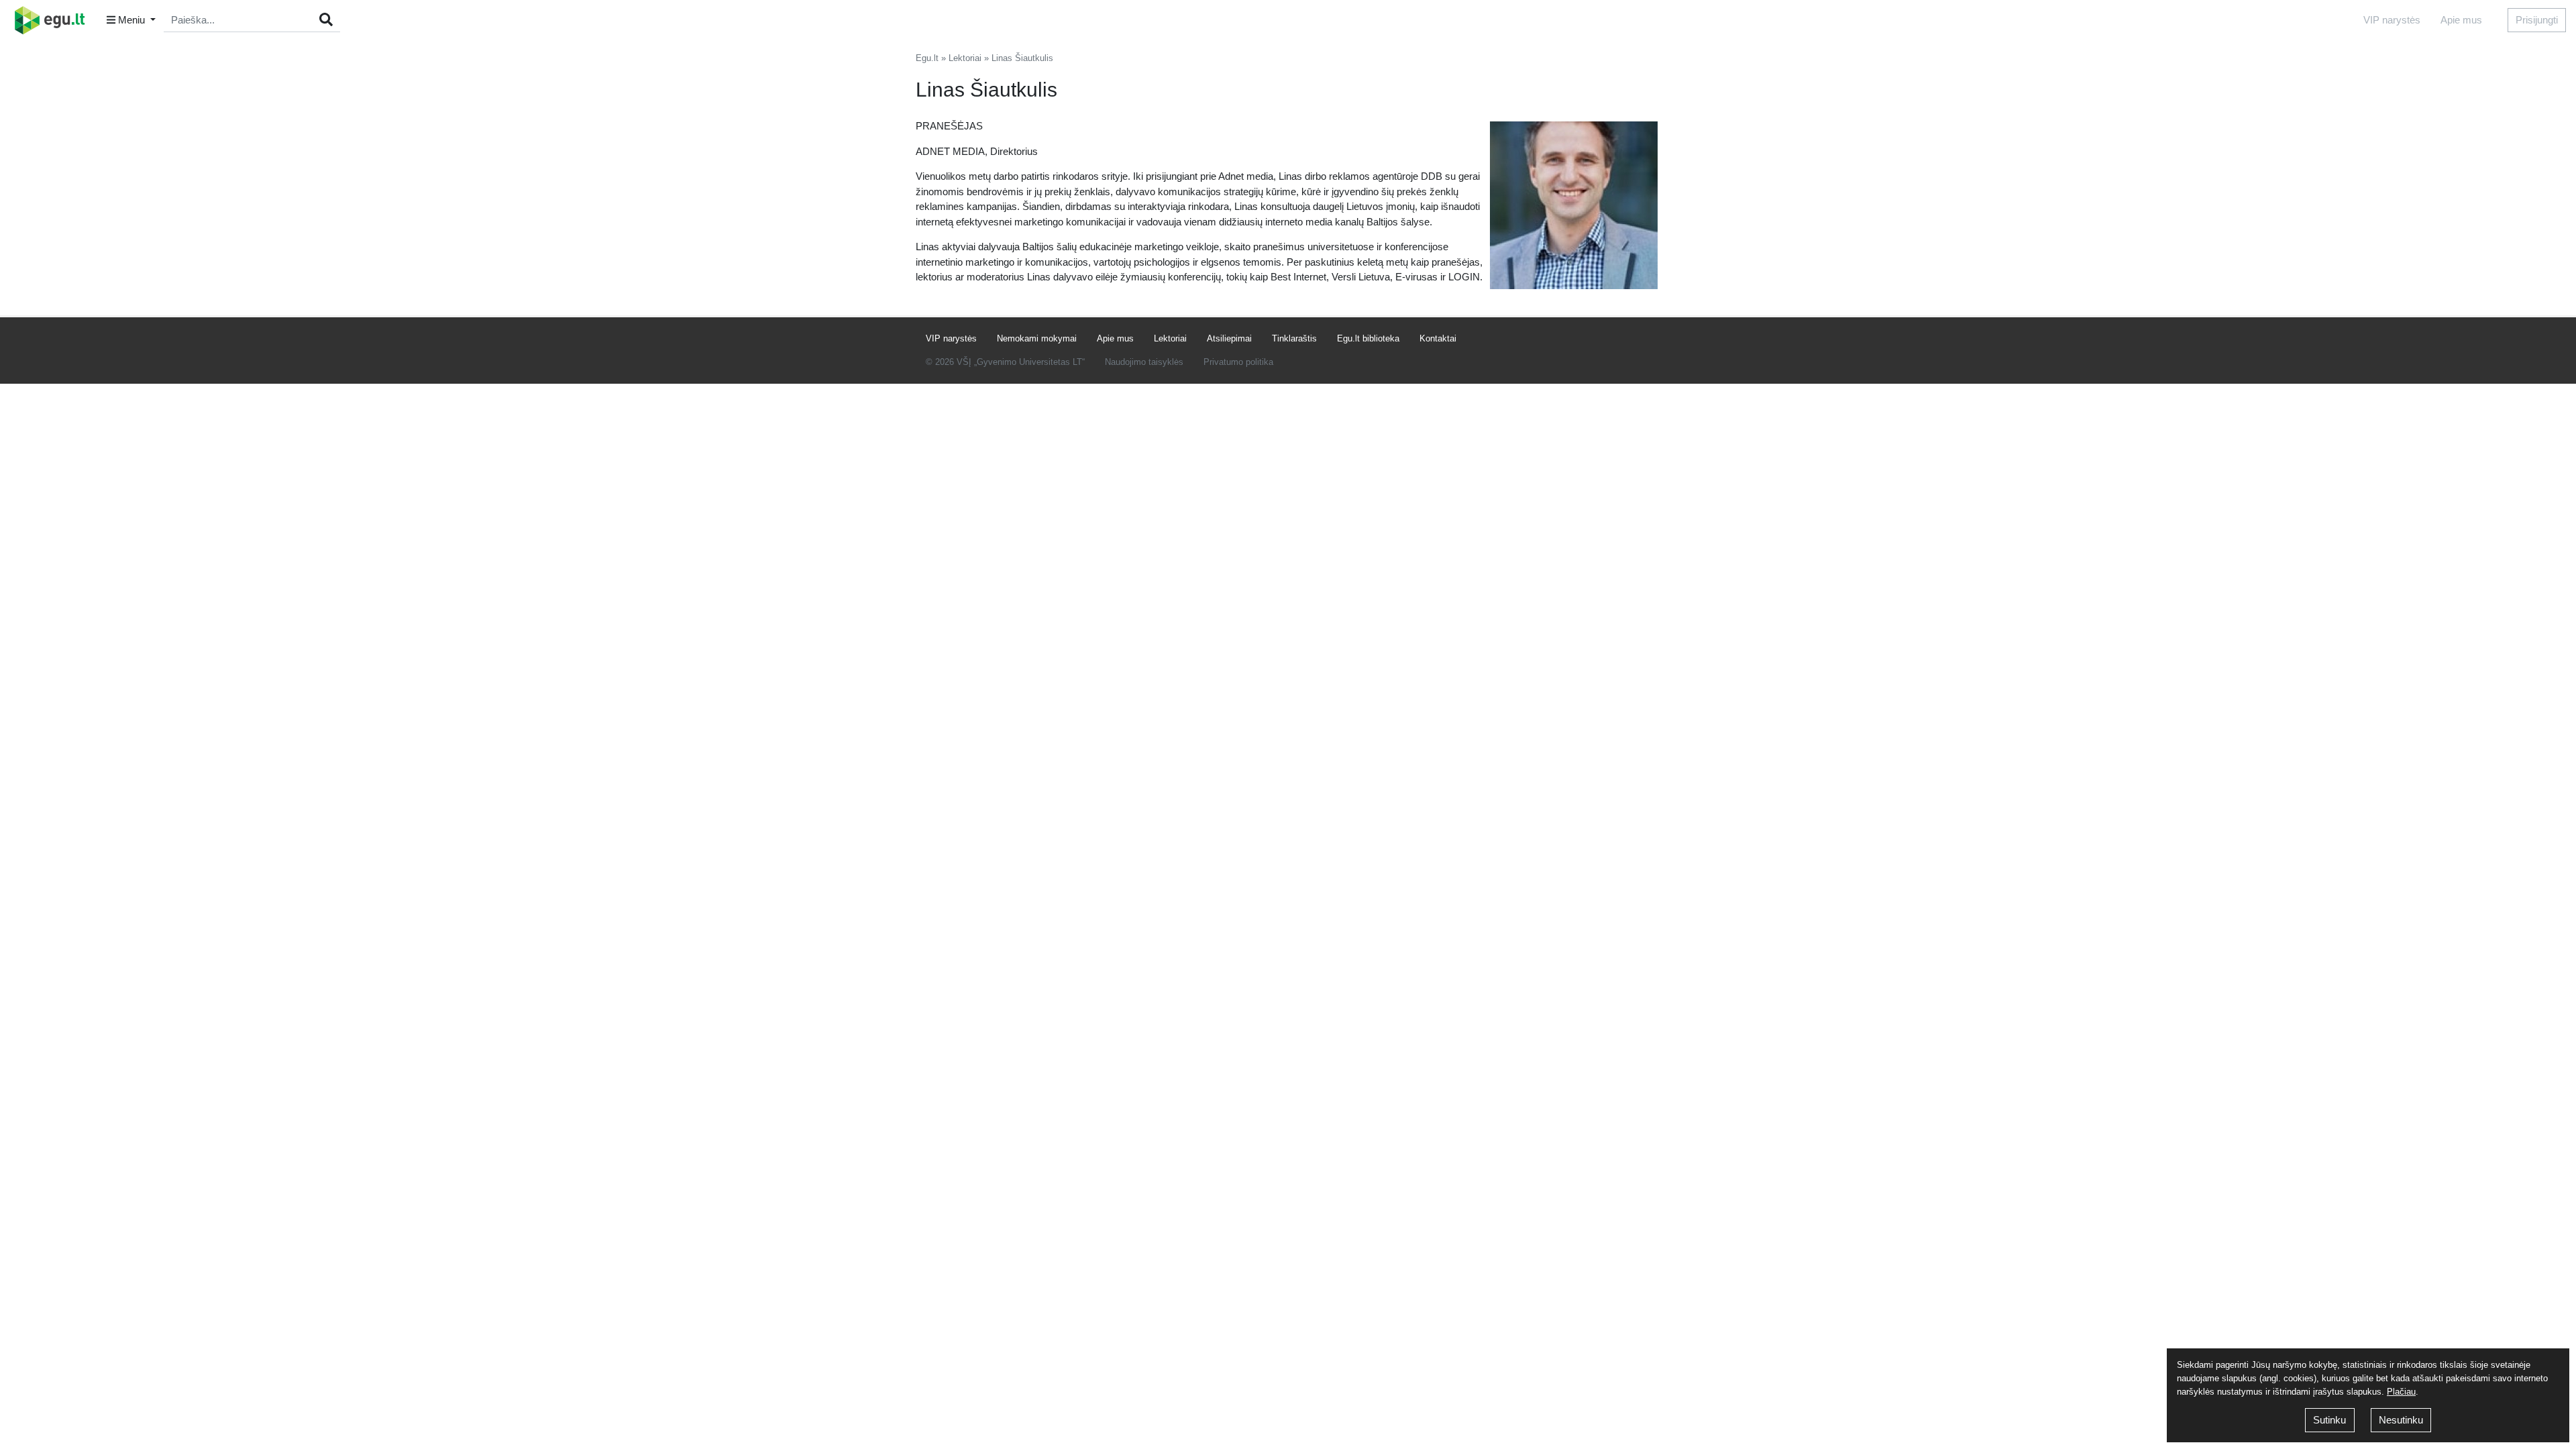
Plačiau (2401, 1392)
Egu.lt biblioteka (1368, 338)
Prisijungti (2537, 20)
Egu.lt (927, 58)
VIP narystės (2392, 20)
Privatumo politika (1238, 362)
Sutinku (2329, 1420)
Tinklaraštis (1294, 338)
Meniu (131, 20)
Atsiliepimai (1229, 338)
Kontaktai (1438, 338)
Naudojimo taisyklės (1144, 362)
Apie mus (2461, 20)
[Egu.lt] (54, 20)
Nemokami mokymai (1037, 338)
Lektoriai (965, 58)
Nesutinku (2401, 1420)
